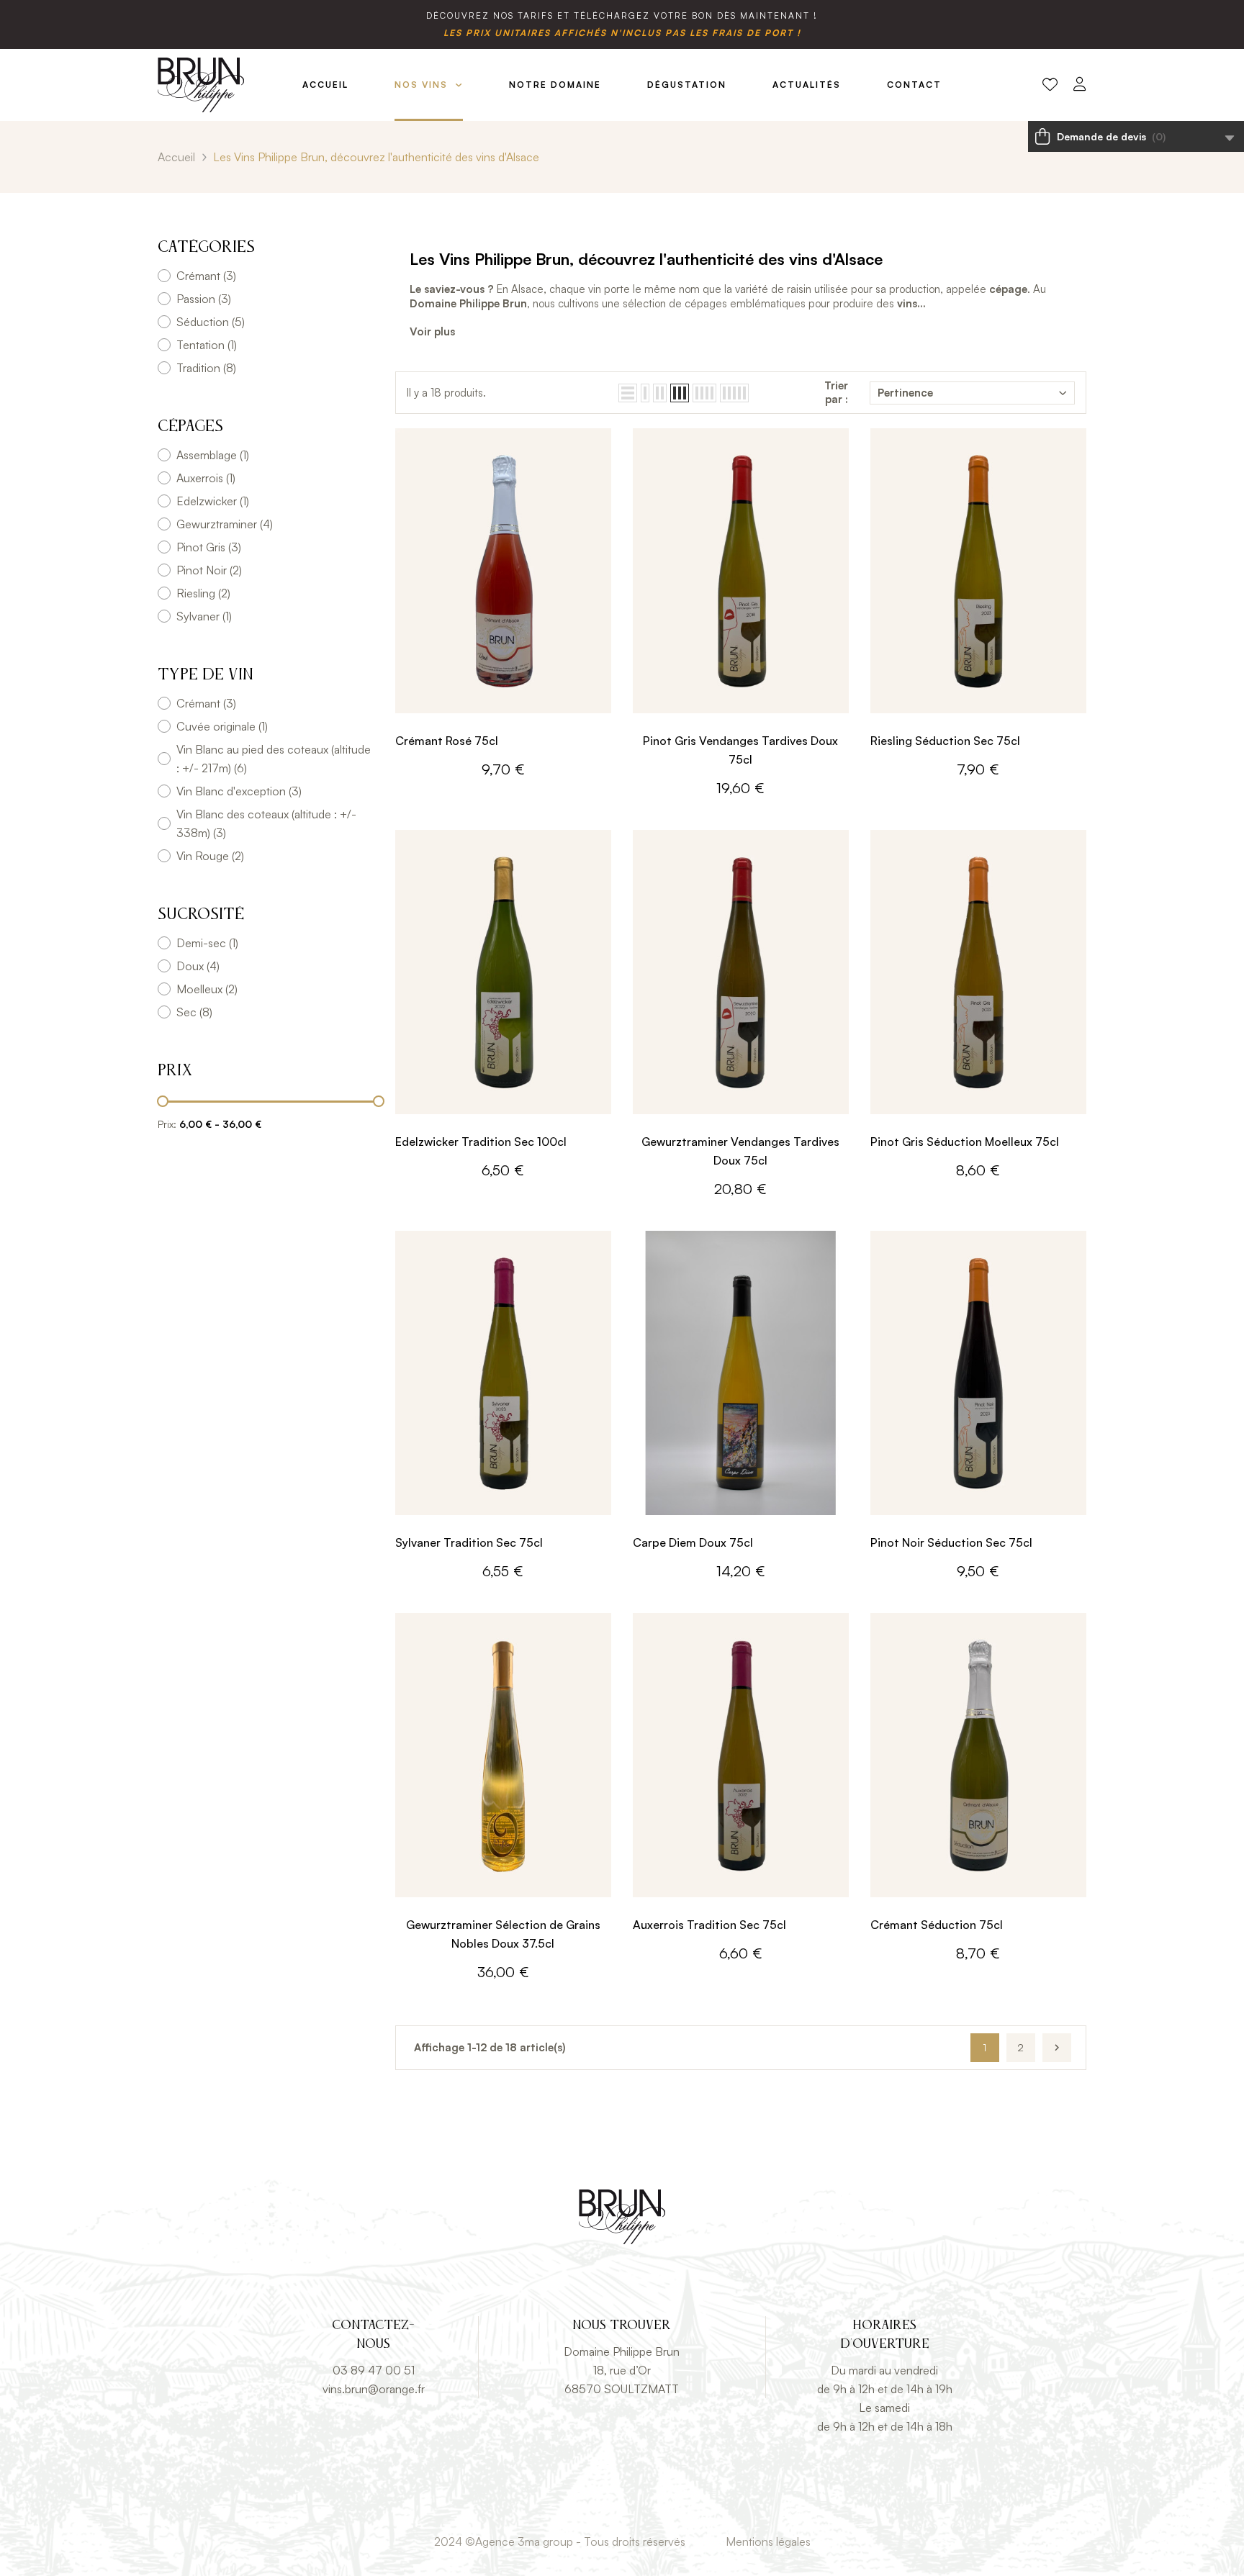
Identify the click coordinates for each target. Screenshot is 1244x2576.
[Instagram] (638, 2507)
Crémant (206, 276)
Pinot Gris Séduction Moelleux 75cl (965, 1142)
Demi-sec (207, 943)
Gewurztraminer (225, 524)
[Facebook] (607, 2507)
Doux (198, 966)
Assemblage (213, 455)
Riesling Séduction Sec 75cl (945, 741)
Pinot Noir (209, 570)
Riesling (203, 593)
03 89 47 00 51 (374, 2370)
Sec (194, 1012)
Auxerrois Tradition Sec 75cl (709, 1925)
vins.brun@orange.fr (374, 2389)
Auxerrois (206, 478)
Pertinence (905, 393)
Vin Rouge (210, 856)
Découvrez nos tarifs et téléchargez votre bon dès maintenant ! (622, 15)
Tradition (206, 368)
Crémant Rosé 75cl (447, 741)
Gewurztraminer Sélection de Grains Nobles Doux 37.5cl (503, 1934)
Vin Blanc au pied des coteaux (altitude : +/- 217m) (274, 759)
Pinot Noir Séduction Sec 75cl (951, 1542)
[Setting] (1080, 85)
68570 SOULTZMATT (622, 2389)
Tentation (207, 345)
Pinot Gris (209, 547)
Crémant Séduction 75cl (937, 1925)
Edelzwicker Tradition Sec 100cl (481, 1142)
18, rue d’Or (622, 2370)
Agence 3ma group (524, 2541)
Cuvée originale (222, 726)
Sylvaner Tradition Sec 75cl (469, 1542)
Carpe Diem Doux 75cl (693, 1542)
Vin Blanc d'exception (239, 791)
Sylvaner (204, 616)
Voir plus (432, 331)
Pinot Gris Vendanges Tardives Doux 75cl (740, 750)
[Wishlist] (1050, 85)
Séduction (211, 322)
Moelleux (207, 989)
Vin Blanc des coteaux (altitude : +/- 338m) (266, 823)
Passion (204, 299)
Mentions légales (768, 2541)
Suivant (1057, 2048)
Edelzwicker (213, 501)
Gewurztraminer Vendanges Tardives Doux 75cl (740, 1151)
